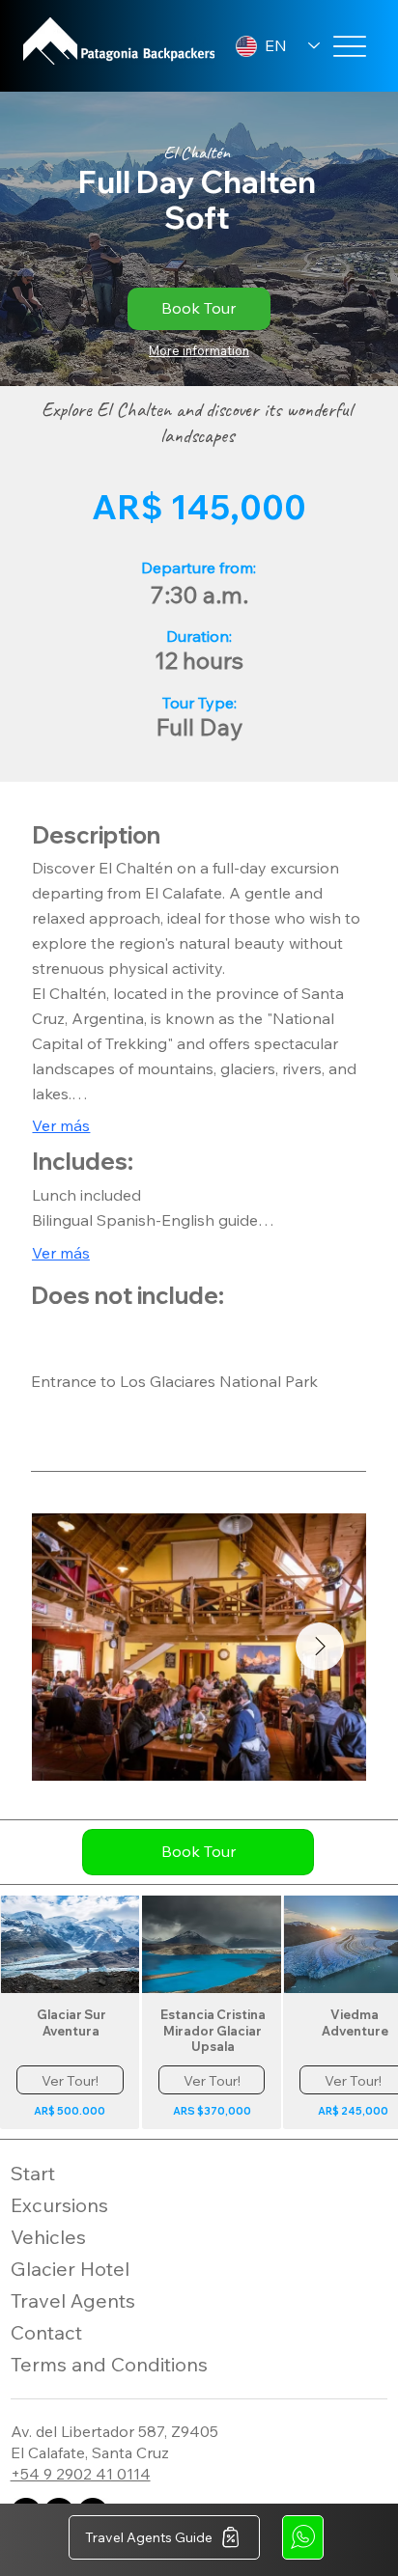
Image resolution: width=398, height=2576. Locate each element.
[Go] (303, 2537)
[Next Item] (320, 1647)
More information (199, 350)
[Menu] (349, 46)
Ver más (61, 1125)
